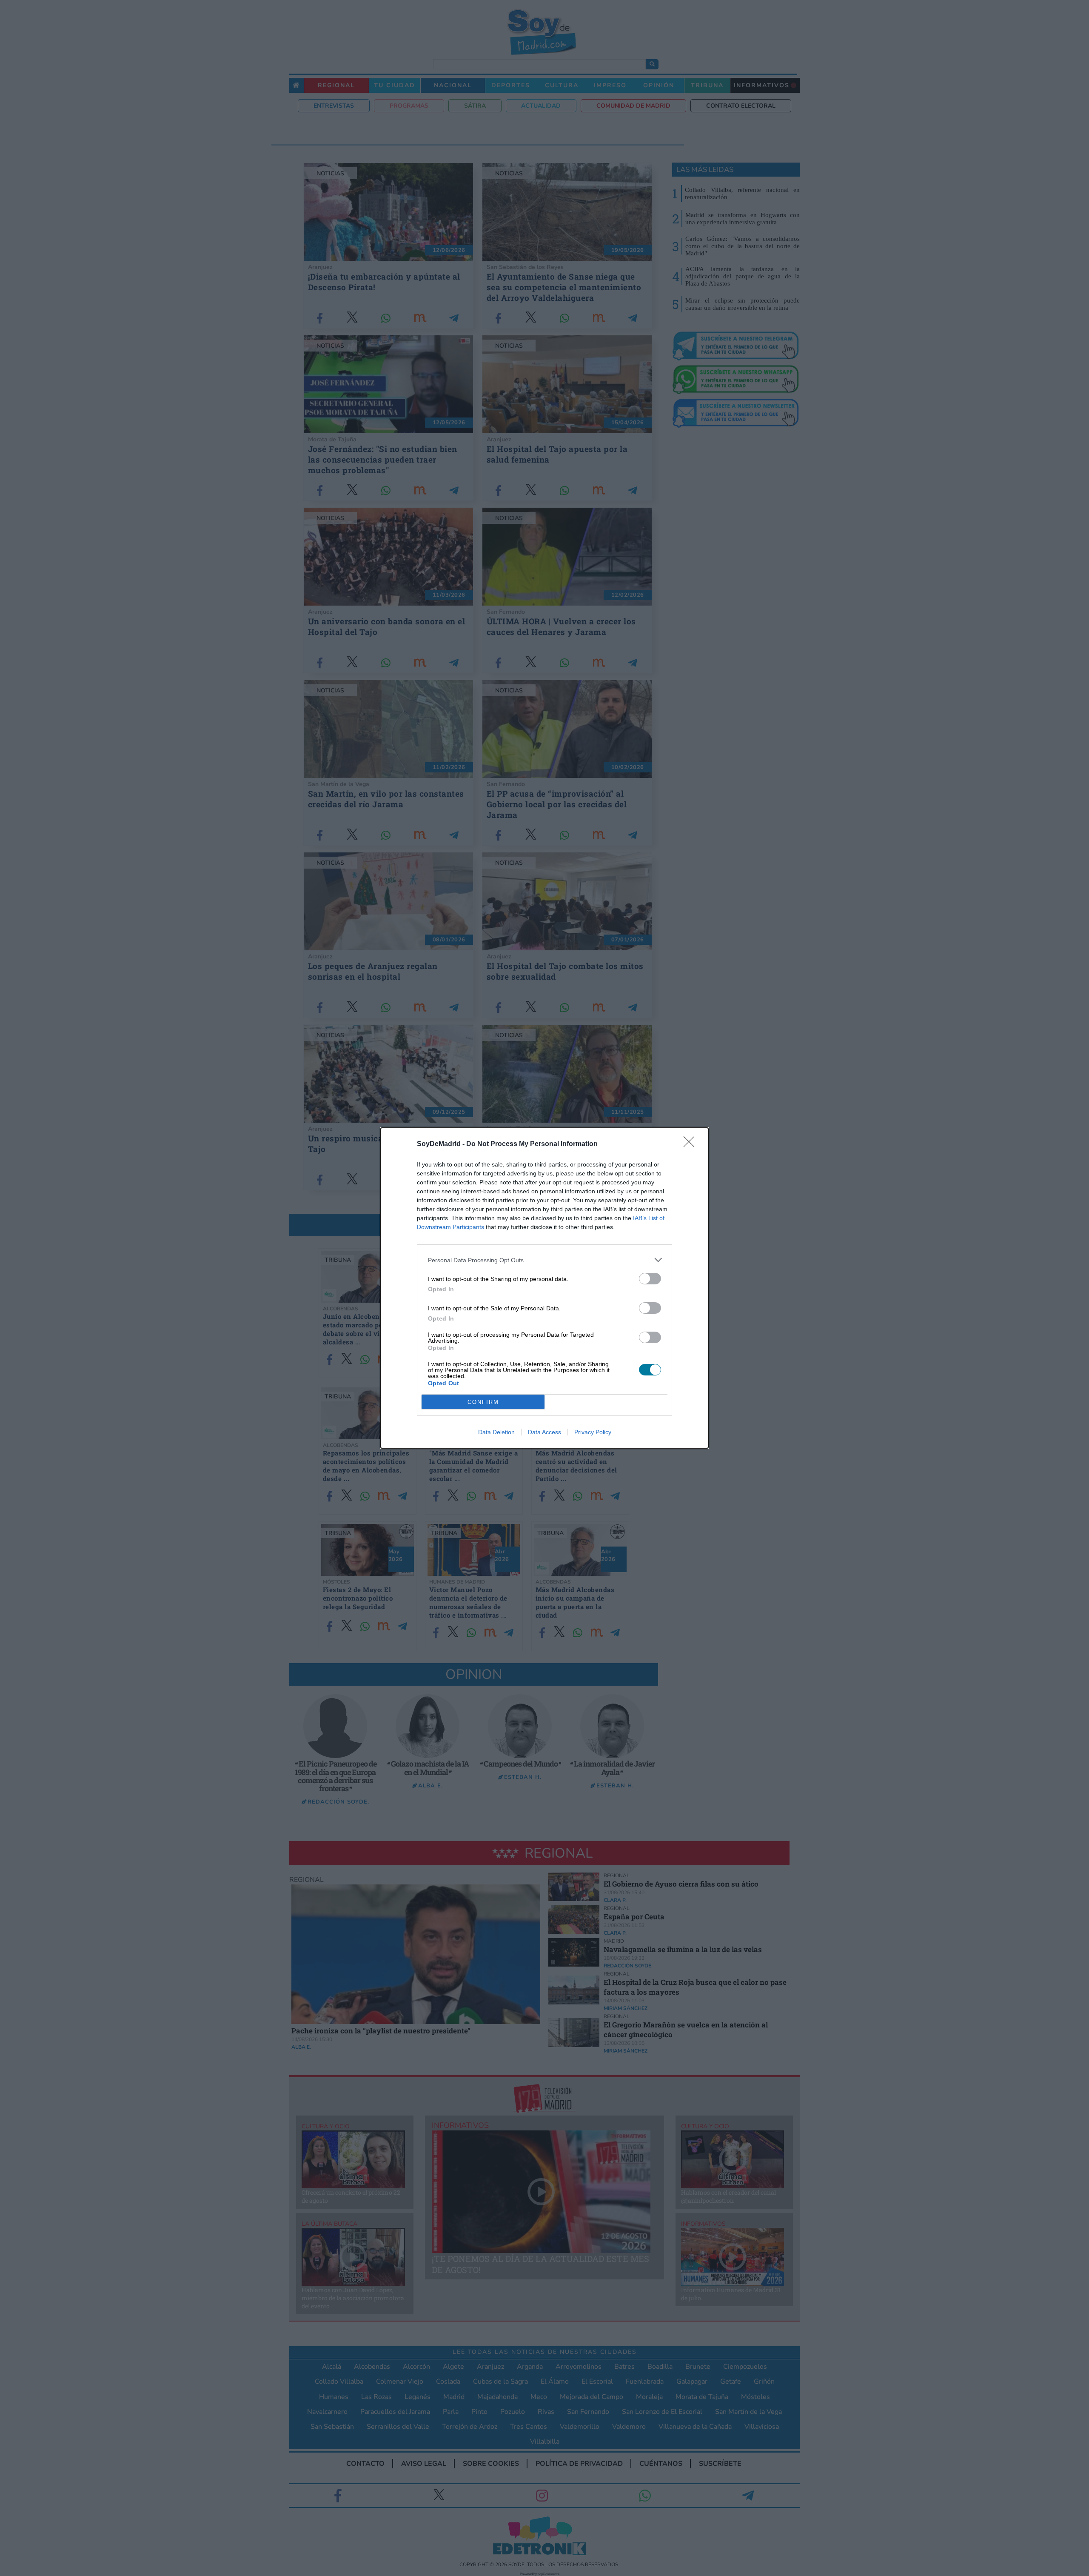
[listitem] (544, 1260)
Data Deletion (496, 1432)
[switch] (650, 1279)
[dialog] (544, 1288)
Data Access (544, 1432)
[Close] (692, 1144)
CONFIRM (483, 1402)
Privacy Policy (593, 1432)
